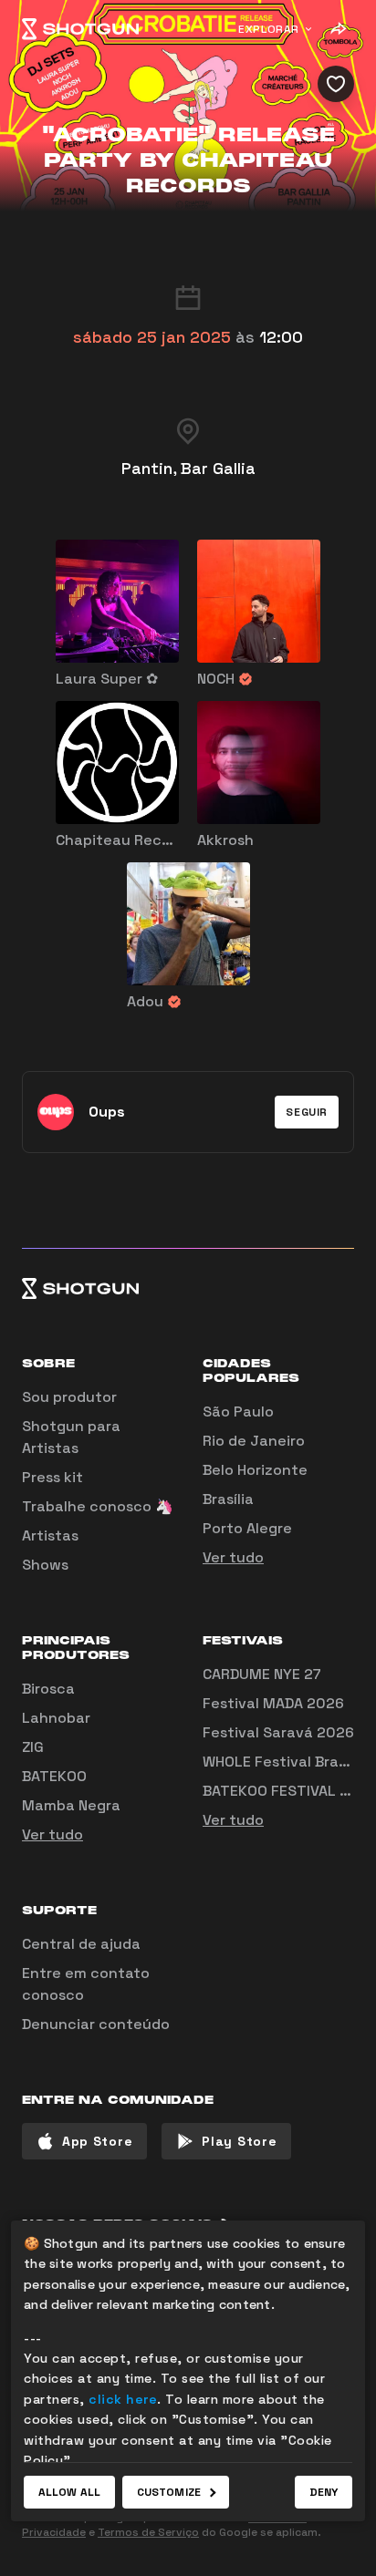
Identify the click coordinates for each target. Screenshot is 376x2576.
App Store (97, 2141)
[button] (307, 1112)
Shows (45, 1565)
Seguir (307, 1112)
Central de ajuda (81, 1944)
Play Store (239, 2141)
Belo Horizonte (255, 1470)
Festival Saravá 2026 (278, 1732)
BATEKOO (54, 1776)
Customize (169, 2492)
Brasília (228, 1499)
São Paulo (238, 1412)
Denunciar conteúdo (96, 2024)
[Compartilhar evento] (338, 29)
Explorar (269, 29)
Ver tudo (233, 1557)
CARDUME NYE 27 (262, 1674)
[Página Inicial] (80, 29)
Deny (324, 2492)
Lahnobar (56, 1718)
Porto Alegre (247, 1528)
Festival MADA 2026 (273, 1703)
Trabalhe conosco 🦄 (98, 1506)
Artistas (50, 1535)
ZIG (33, 1747)
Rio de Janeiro (254, 1441)
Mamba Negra (71, 1805)
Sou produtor (69, 1397)
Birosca (48, 1689)
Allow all (69, 2492)
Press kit (52, 1477)
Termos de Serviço (148, 2532)
